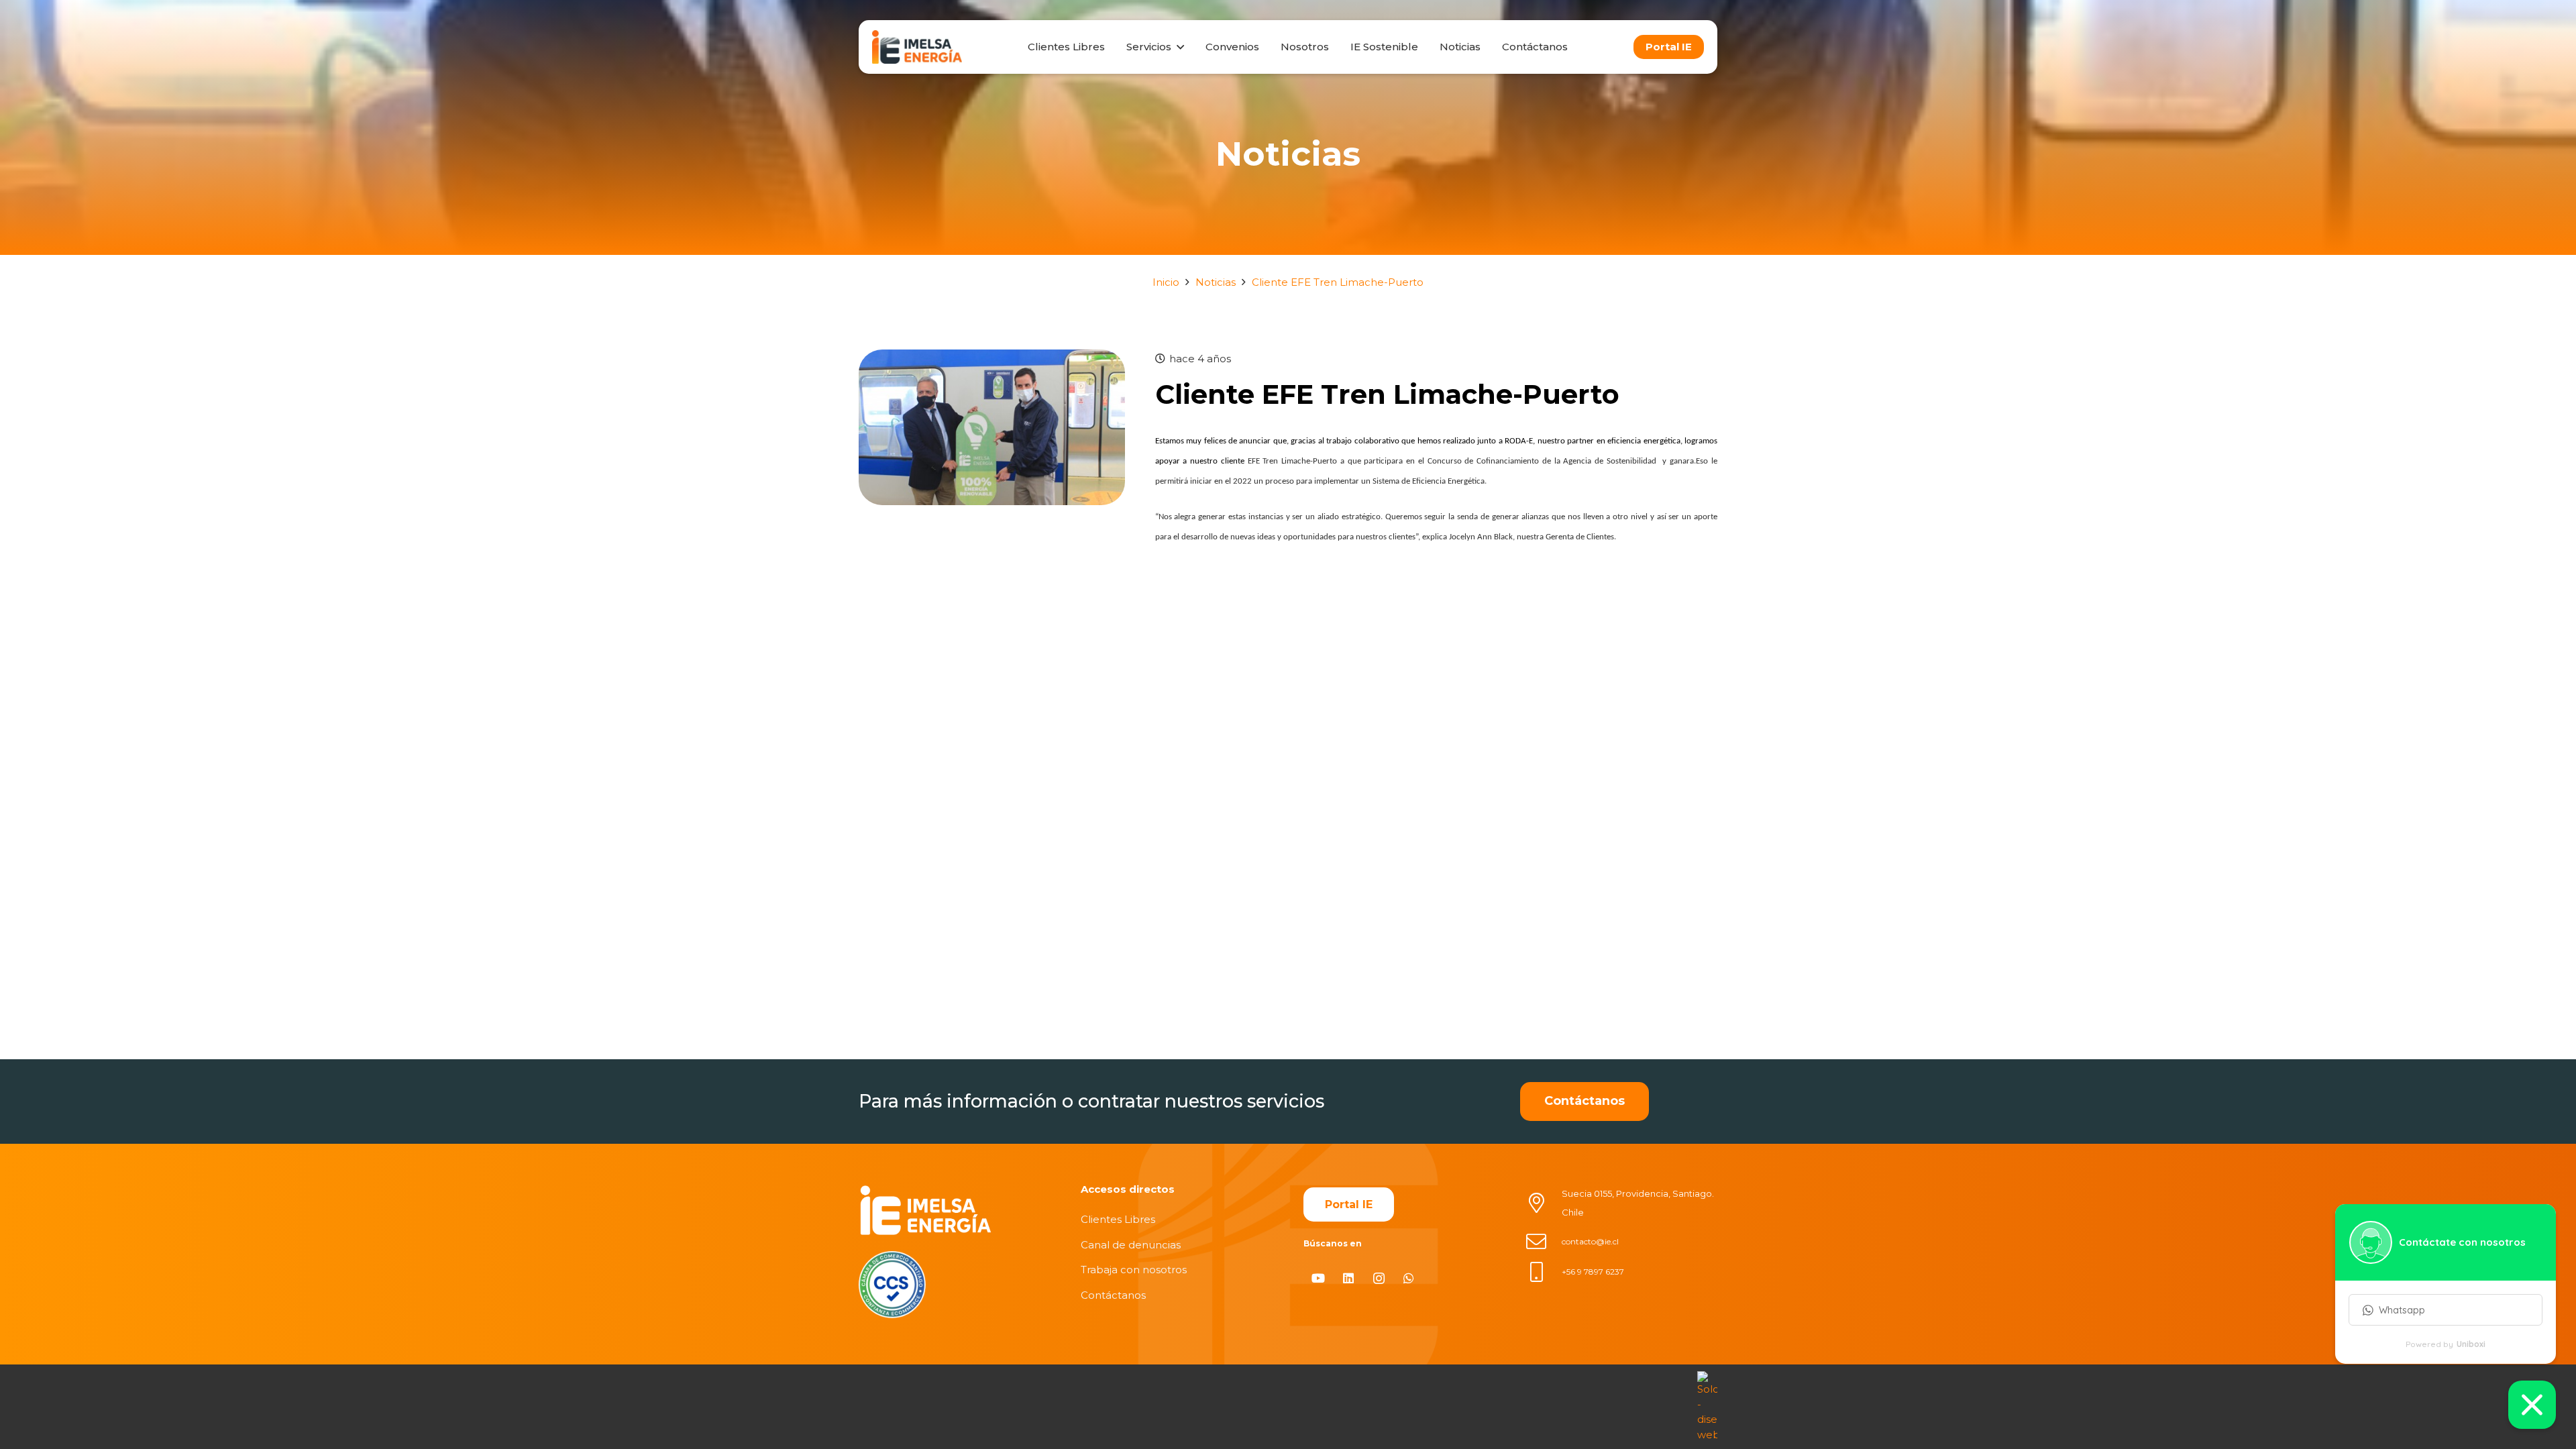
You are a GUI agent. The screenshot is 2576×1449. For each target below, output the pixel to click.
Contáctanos (1113, 1295)
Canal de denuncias (1131, 1245)
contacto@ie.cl (1590, 1241)
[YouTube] (1319, 1278)
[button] (1177, 47)
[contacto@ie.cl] (1544, 1242)
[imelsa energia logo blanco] (926, 1210)
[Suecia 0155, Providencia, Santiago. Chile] (1544, 1203)
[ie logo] (917, 47)
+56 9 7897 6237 (1593, 1272)
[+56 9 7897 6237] (1544, 1272)
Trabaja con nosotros (1134, 1270)
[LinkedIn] (1349, 1278)
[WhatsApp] (1409, 1278)
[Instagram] (1379, 1278)
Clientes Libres (1118, 1219)
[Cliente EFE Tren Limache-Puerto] (992, 359)
